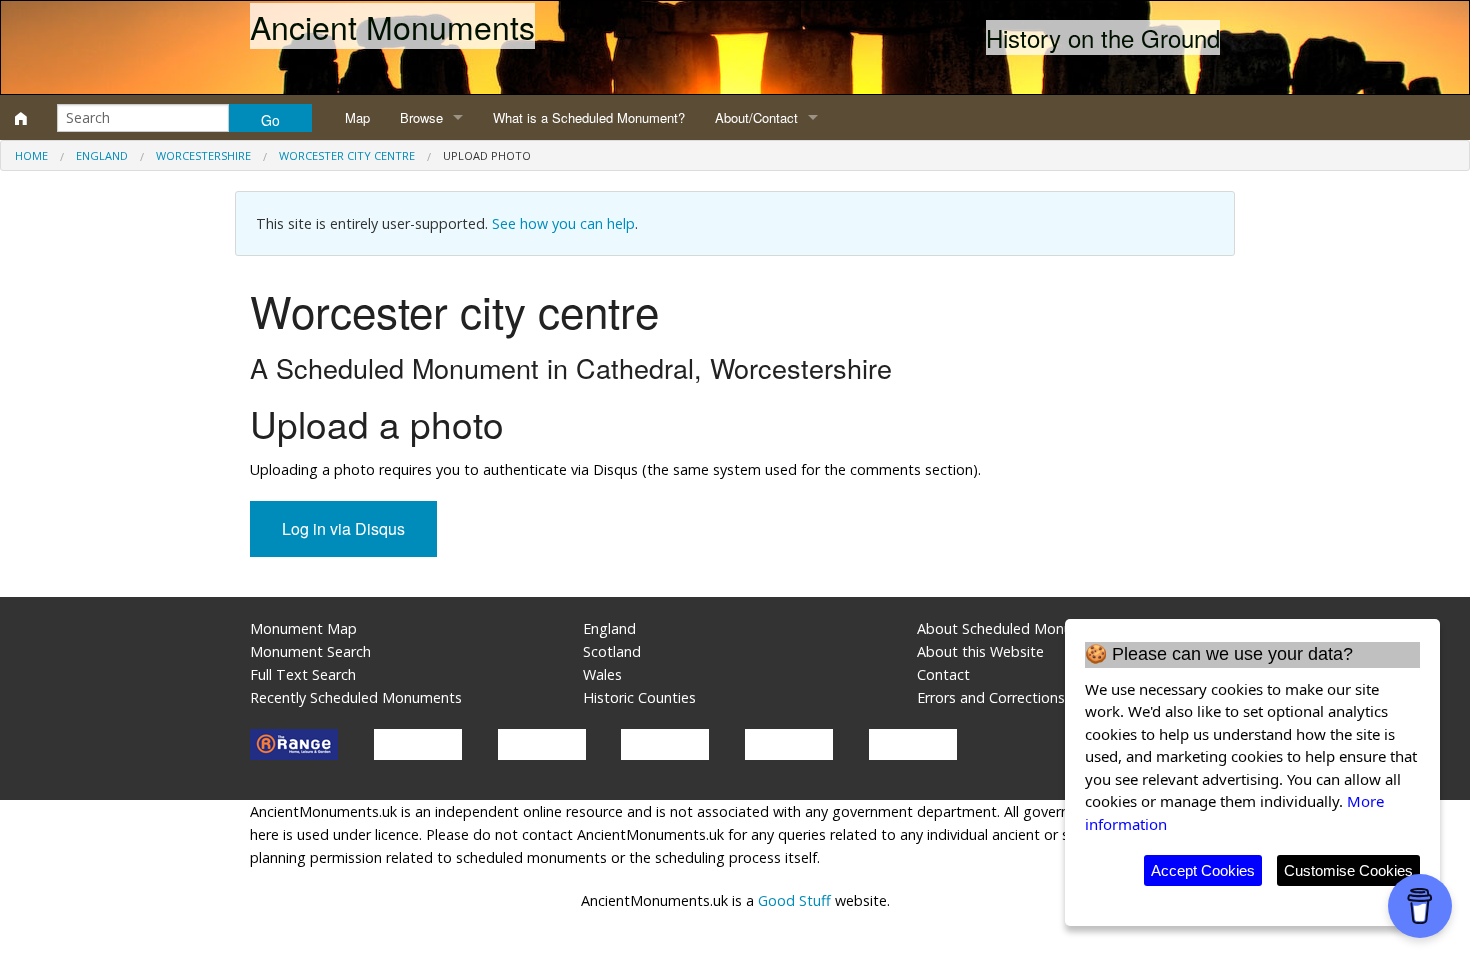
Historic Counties (639, 697)
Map (357, 117)
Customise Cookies (1348, 870)
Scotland (612, 651)
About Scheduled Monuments (1015, 628)
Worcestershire (203, 155)
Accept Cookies (1203, 870)
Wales (602, 674)
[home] (21, 118)
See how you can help (563, 223)
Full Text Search (303, 674)
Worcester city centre (347, 155)
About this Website (980, 651)
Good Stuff (794, 900)
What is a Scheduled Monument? (589, 117)
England (102, 155)
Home (31, 155)
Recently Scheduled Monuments (356, 697)
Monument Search (310, 651)
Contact (943, 674)
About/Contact (756, 117)
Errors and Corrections (991, 697)
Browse (421, 117)
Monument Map (303, 628)
